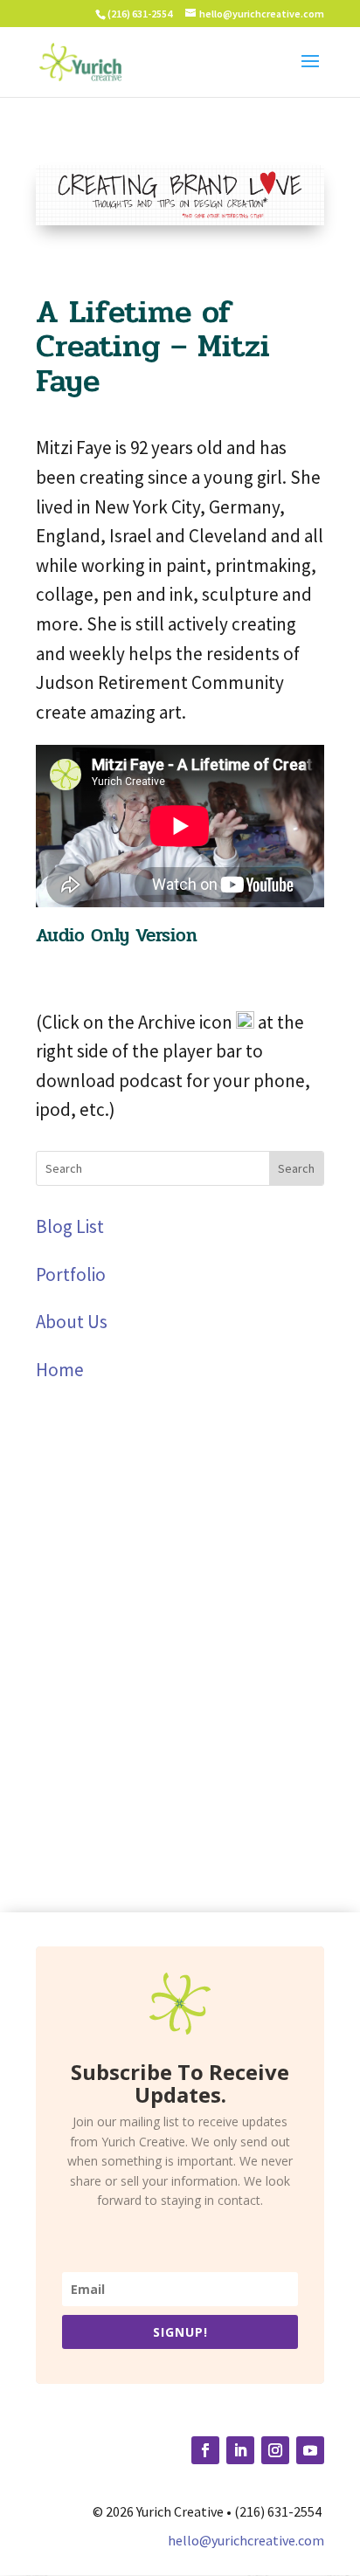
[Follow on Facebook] (205, 2450)
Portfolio (71, 1274)
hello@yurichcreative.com (246, 2540)
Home (60, 1370)
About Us (72, 1322)
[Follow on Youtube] (310, 2450)
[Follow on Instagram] (275, 2450)
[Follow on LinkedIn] (240, 2450)
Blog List (70, 1226)
